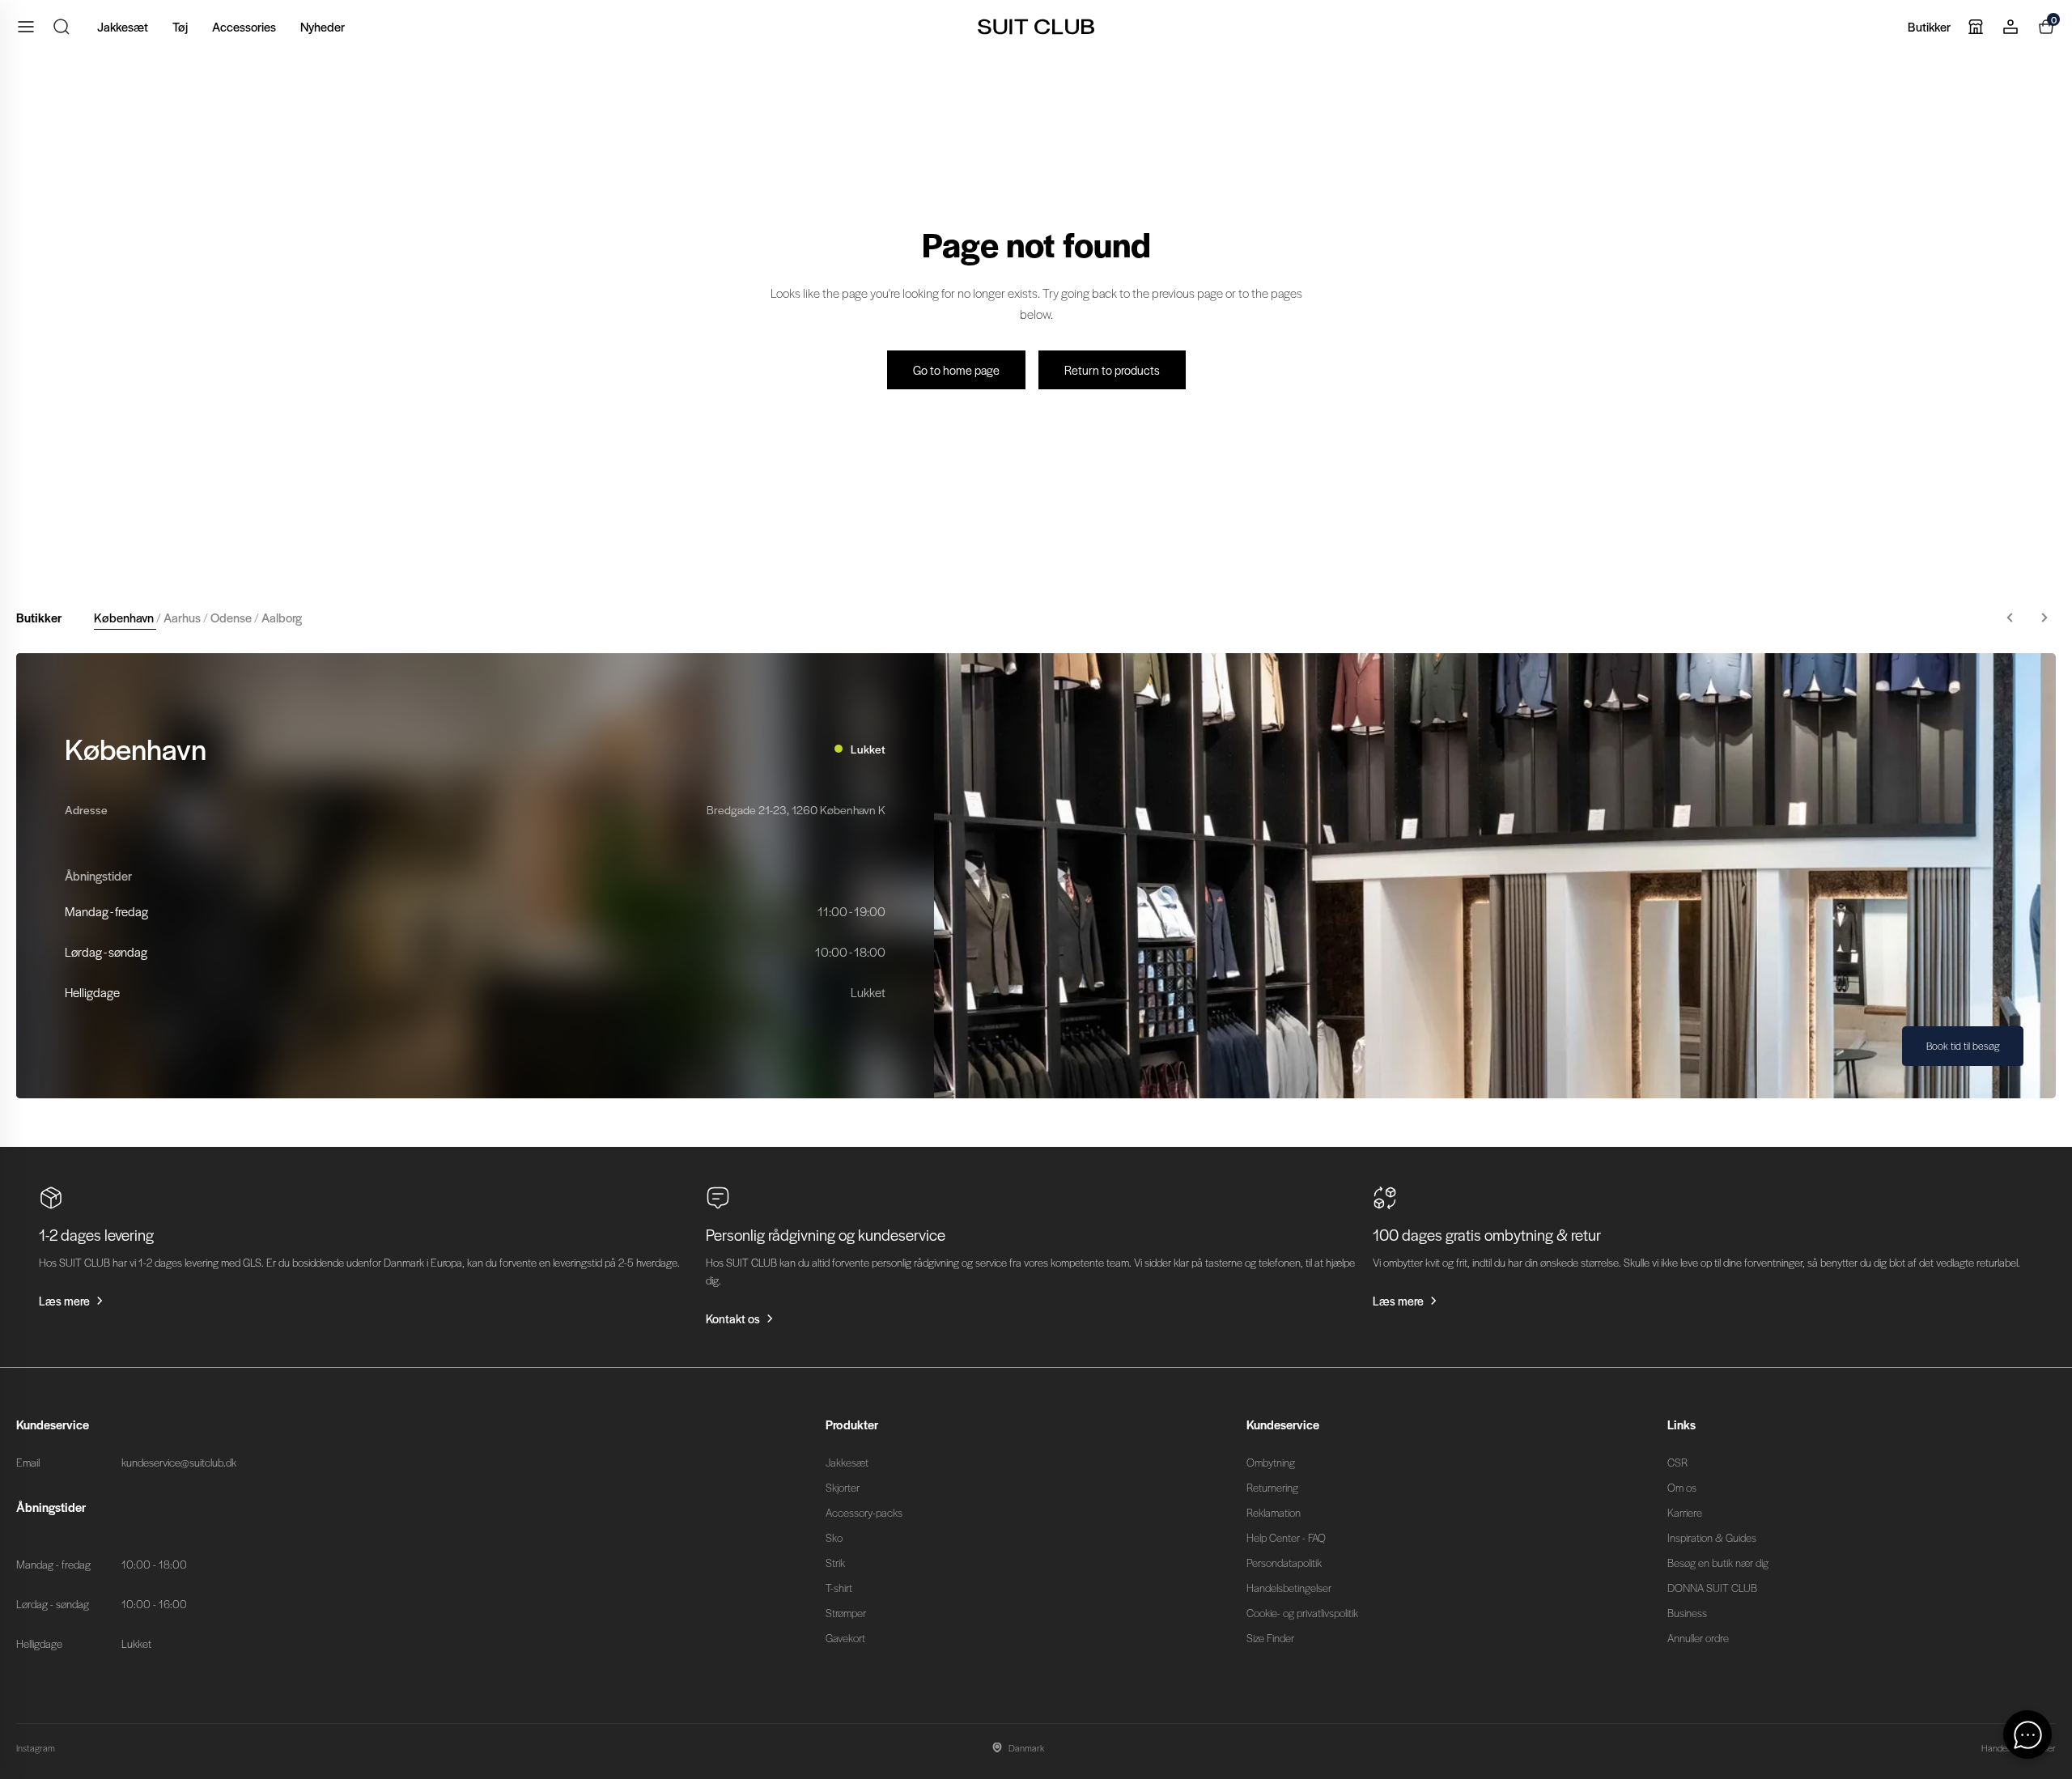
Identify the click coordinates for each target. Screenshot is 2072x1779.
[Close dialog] (1337, 699)
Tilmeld (1194, 1000)
